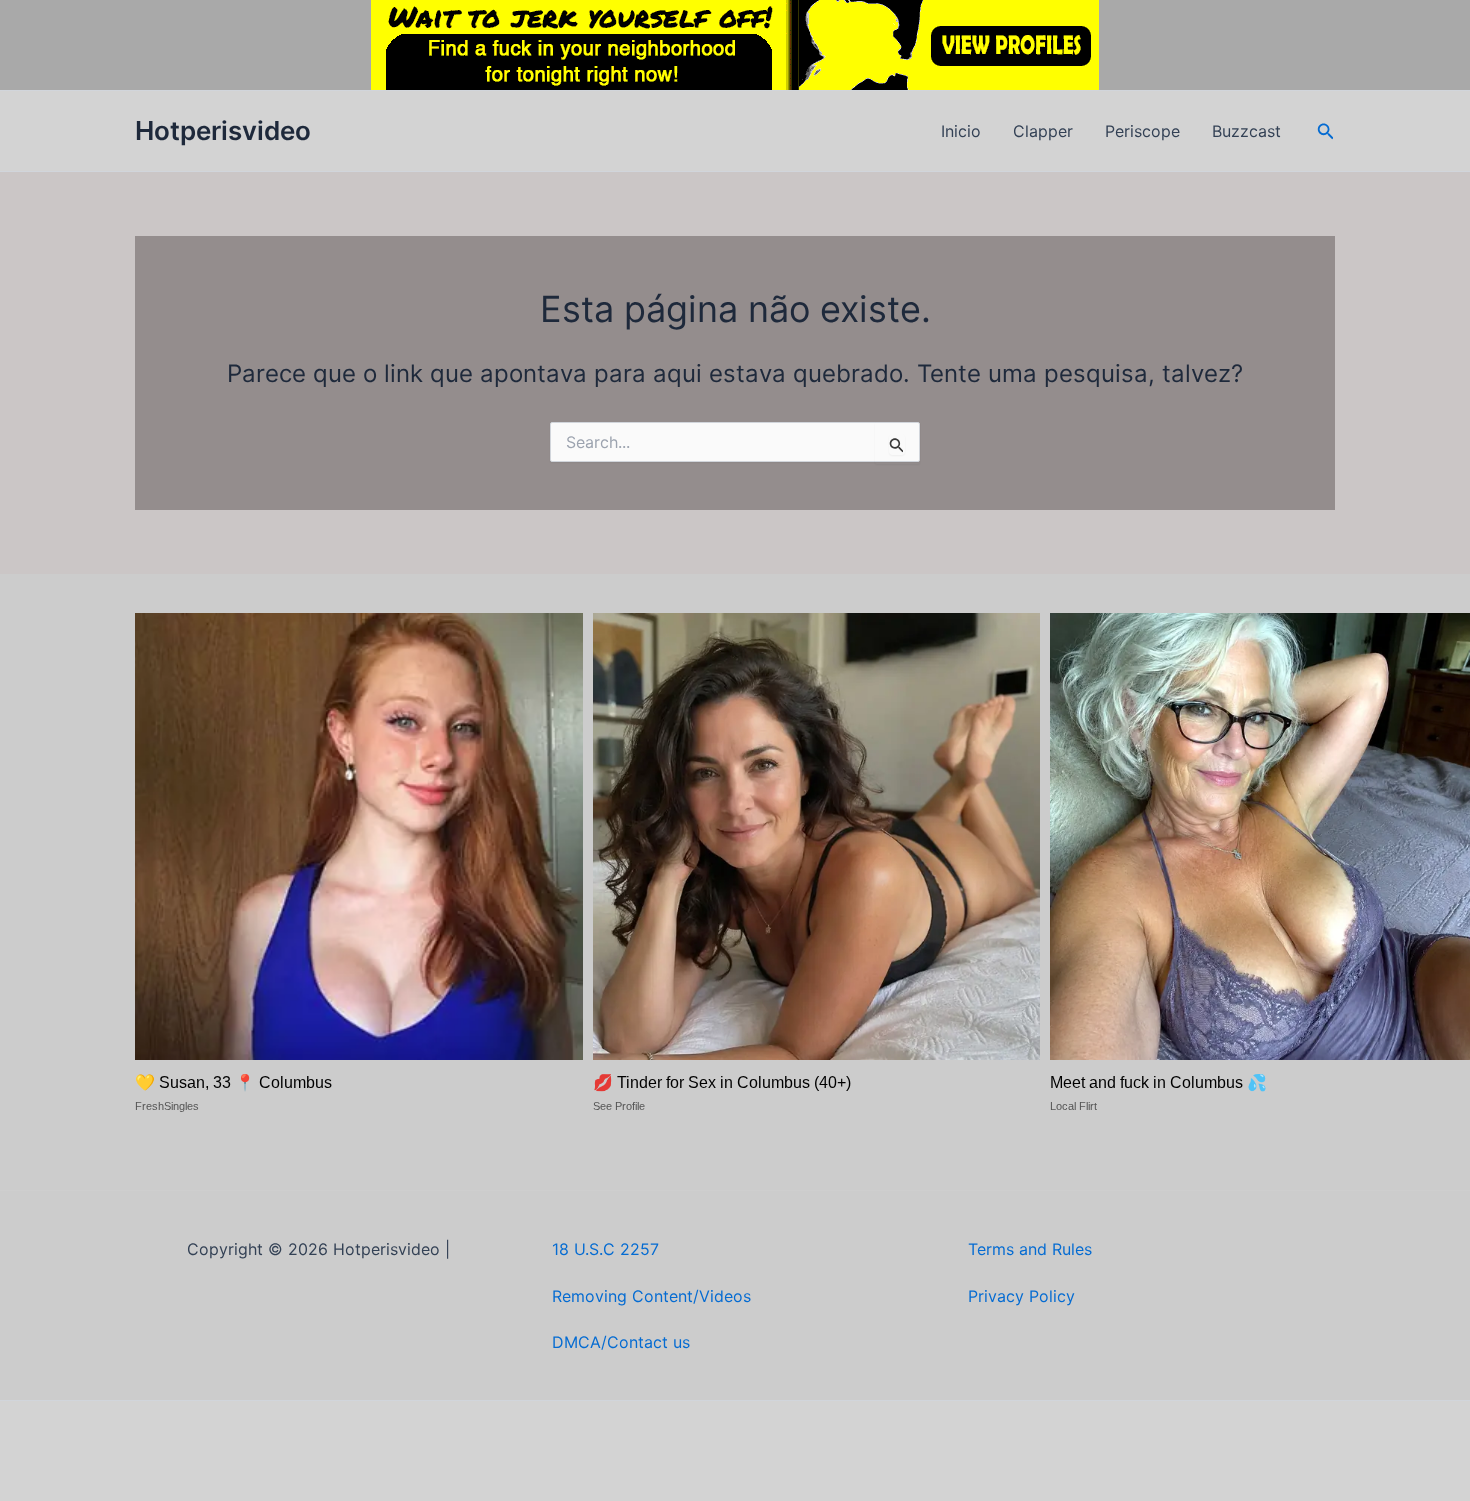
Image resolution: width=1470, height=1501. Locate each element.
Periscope (1142, 131)
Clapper (1043, 131)
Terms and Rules (1030, 1249)
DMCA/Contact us (621, 1342)
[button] (1326, 131)
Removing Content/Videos (651, 1296)
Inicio (961, 131)
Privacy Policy (1021, 1296)
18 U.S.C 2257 (605, 1249)
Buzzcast (1246, 131)
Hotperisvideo (223, 130)
